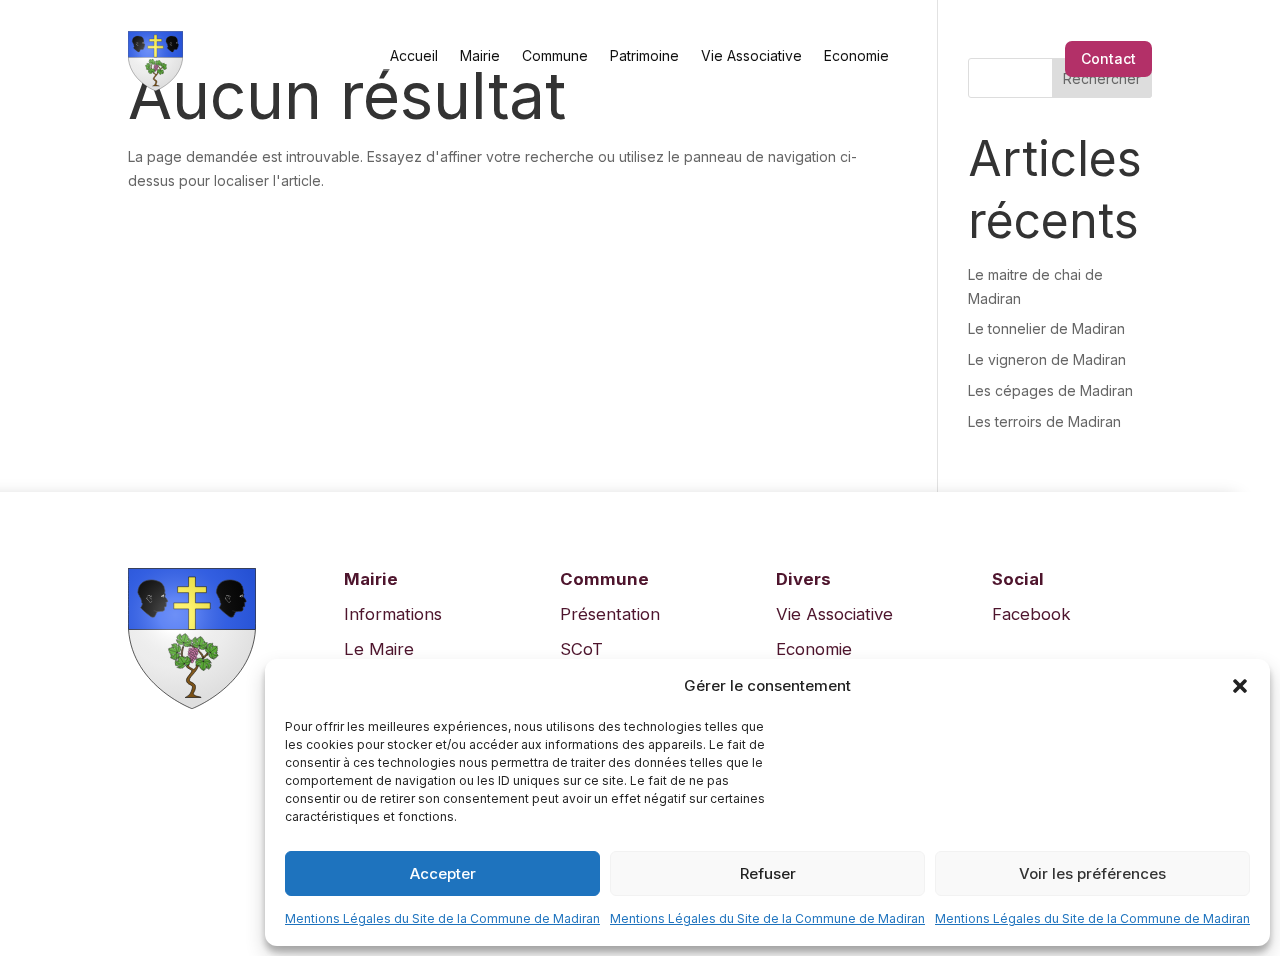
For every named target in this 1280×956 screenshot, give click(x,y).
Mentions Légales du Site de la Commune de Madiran (442, 918)
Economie (856, 55)
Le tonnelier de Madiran (1046, 328)
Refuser (768, 873)
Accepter (443, 873)
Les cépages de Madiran (1050, 390)
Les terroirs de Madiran (1044, 421)
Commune (555, 55)
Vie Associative (751, 55)
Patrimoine (644, 55)
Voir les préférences (1092, 873)
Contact (1108, 58)
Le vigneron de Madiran (1047, 359)
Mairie (480, 55)
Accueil (414, 55)
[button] (1240, 686)
